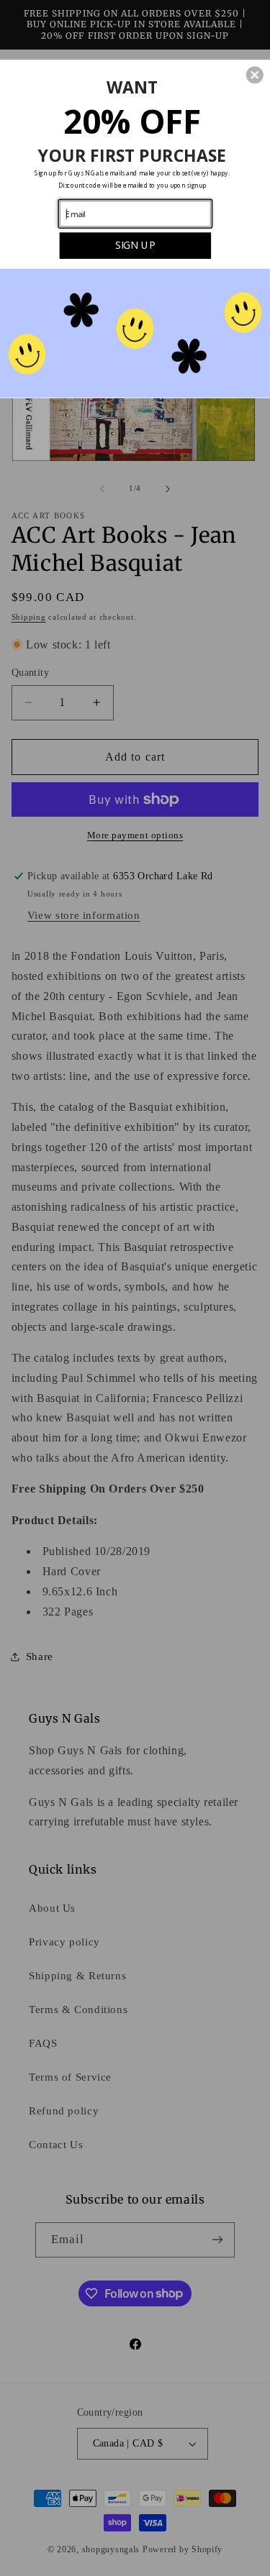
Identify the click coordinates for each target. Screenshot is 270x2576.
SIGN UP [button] (135, 244)
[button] (255, 75)
